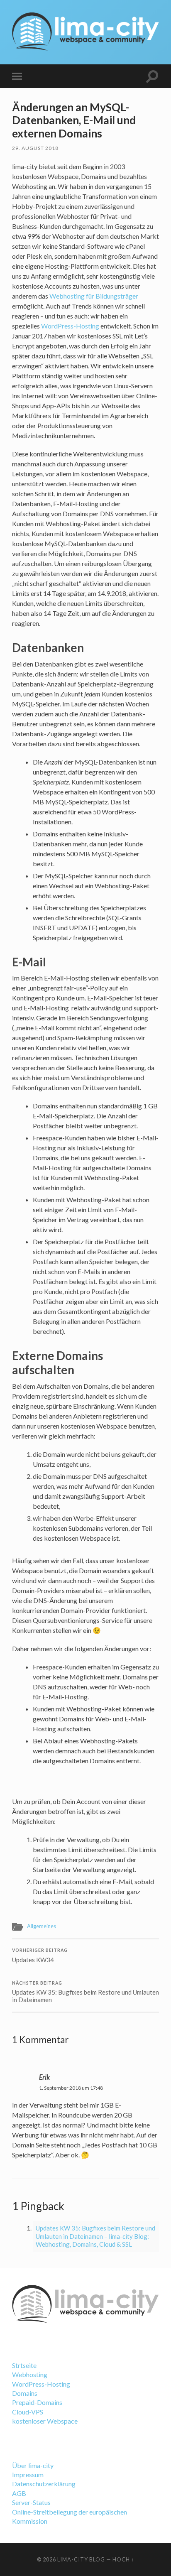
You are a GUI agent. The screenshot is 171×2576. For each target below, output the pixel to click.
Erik (44, 2077)
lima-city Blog (81, 2559)
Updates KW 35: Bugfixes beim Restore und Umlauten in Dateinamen (85, 1992)
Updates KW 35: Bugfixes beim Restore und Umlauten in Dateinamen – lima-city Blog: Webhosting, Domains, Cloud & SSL (95, 2236)
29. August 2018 (35, 148)
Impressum (28, 2474)
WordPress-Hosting (70, 326)
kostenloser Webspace (45, 2421)
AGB (19, 2493)
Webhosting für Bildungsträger (94, 296)
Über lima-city (33, 2465)
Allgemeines (42, 1926)
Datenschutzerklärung (44, 2484)
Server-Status (31, 2502)
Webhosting (30, 2374)
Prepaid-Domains (37, 2402)
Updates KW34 (40, 1956)
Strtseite (24, 2365)
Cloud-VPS (28, 2412)
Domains (25, 2393)
